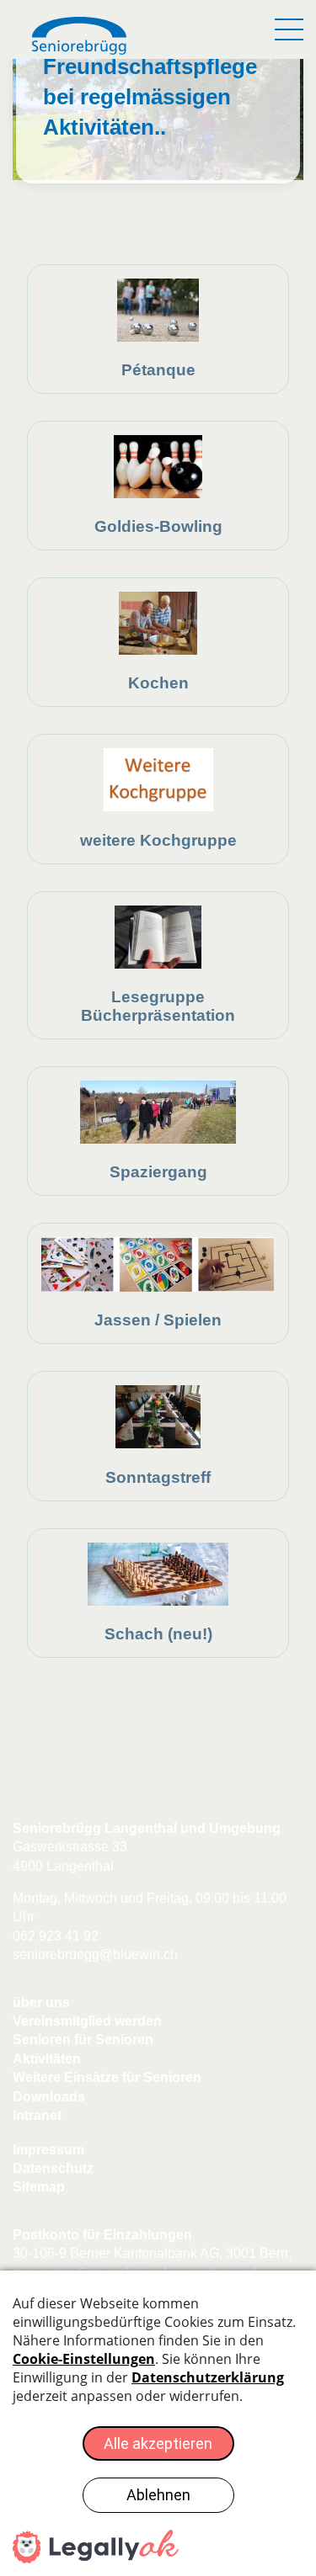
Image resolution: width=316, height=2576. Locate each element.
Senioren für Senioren (83, 2040)
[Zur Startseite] (80, 37)
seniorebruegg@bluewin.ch (95, 1955)
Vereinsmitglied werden (87, 2021)
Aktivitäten (47, 2059)
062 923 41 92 (56, 1936)
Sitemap (39, 2187)
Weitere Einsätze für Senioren (107, 2077)
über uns (41, 2002)
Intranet (37, 2115)
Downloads (49, 2097)
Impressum (48, 2150)
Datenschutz (53, 2168)
